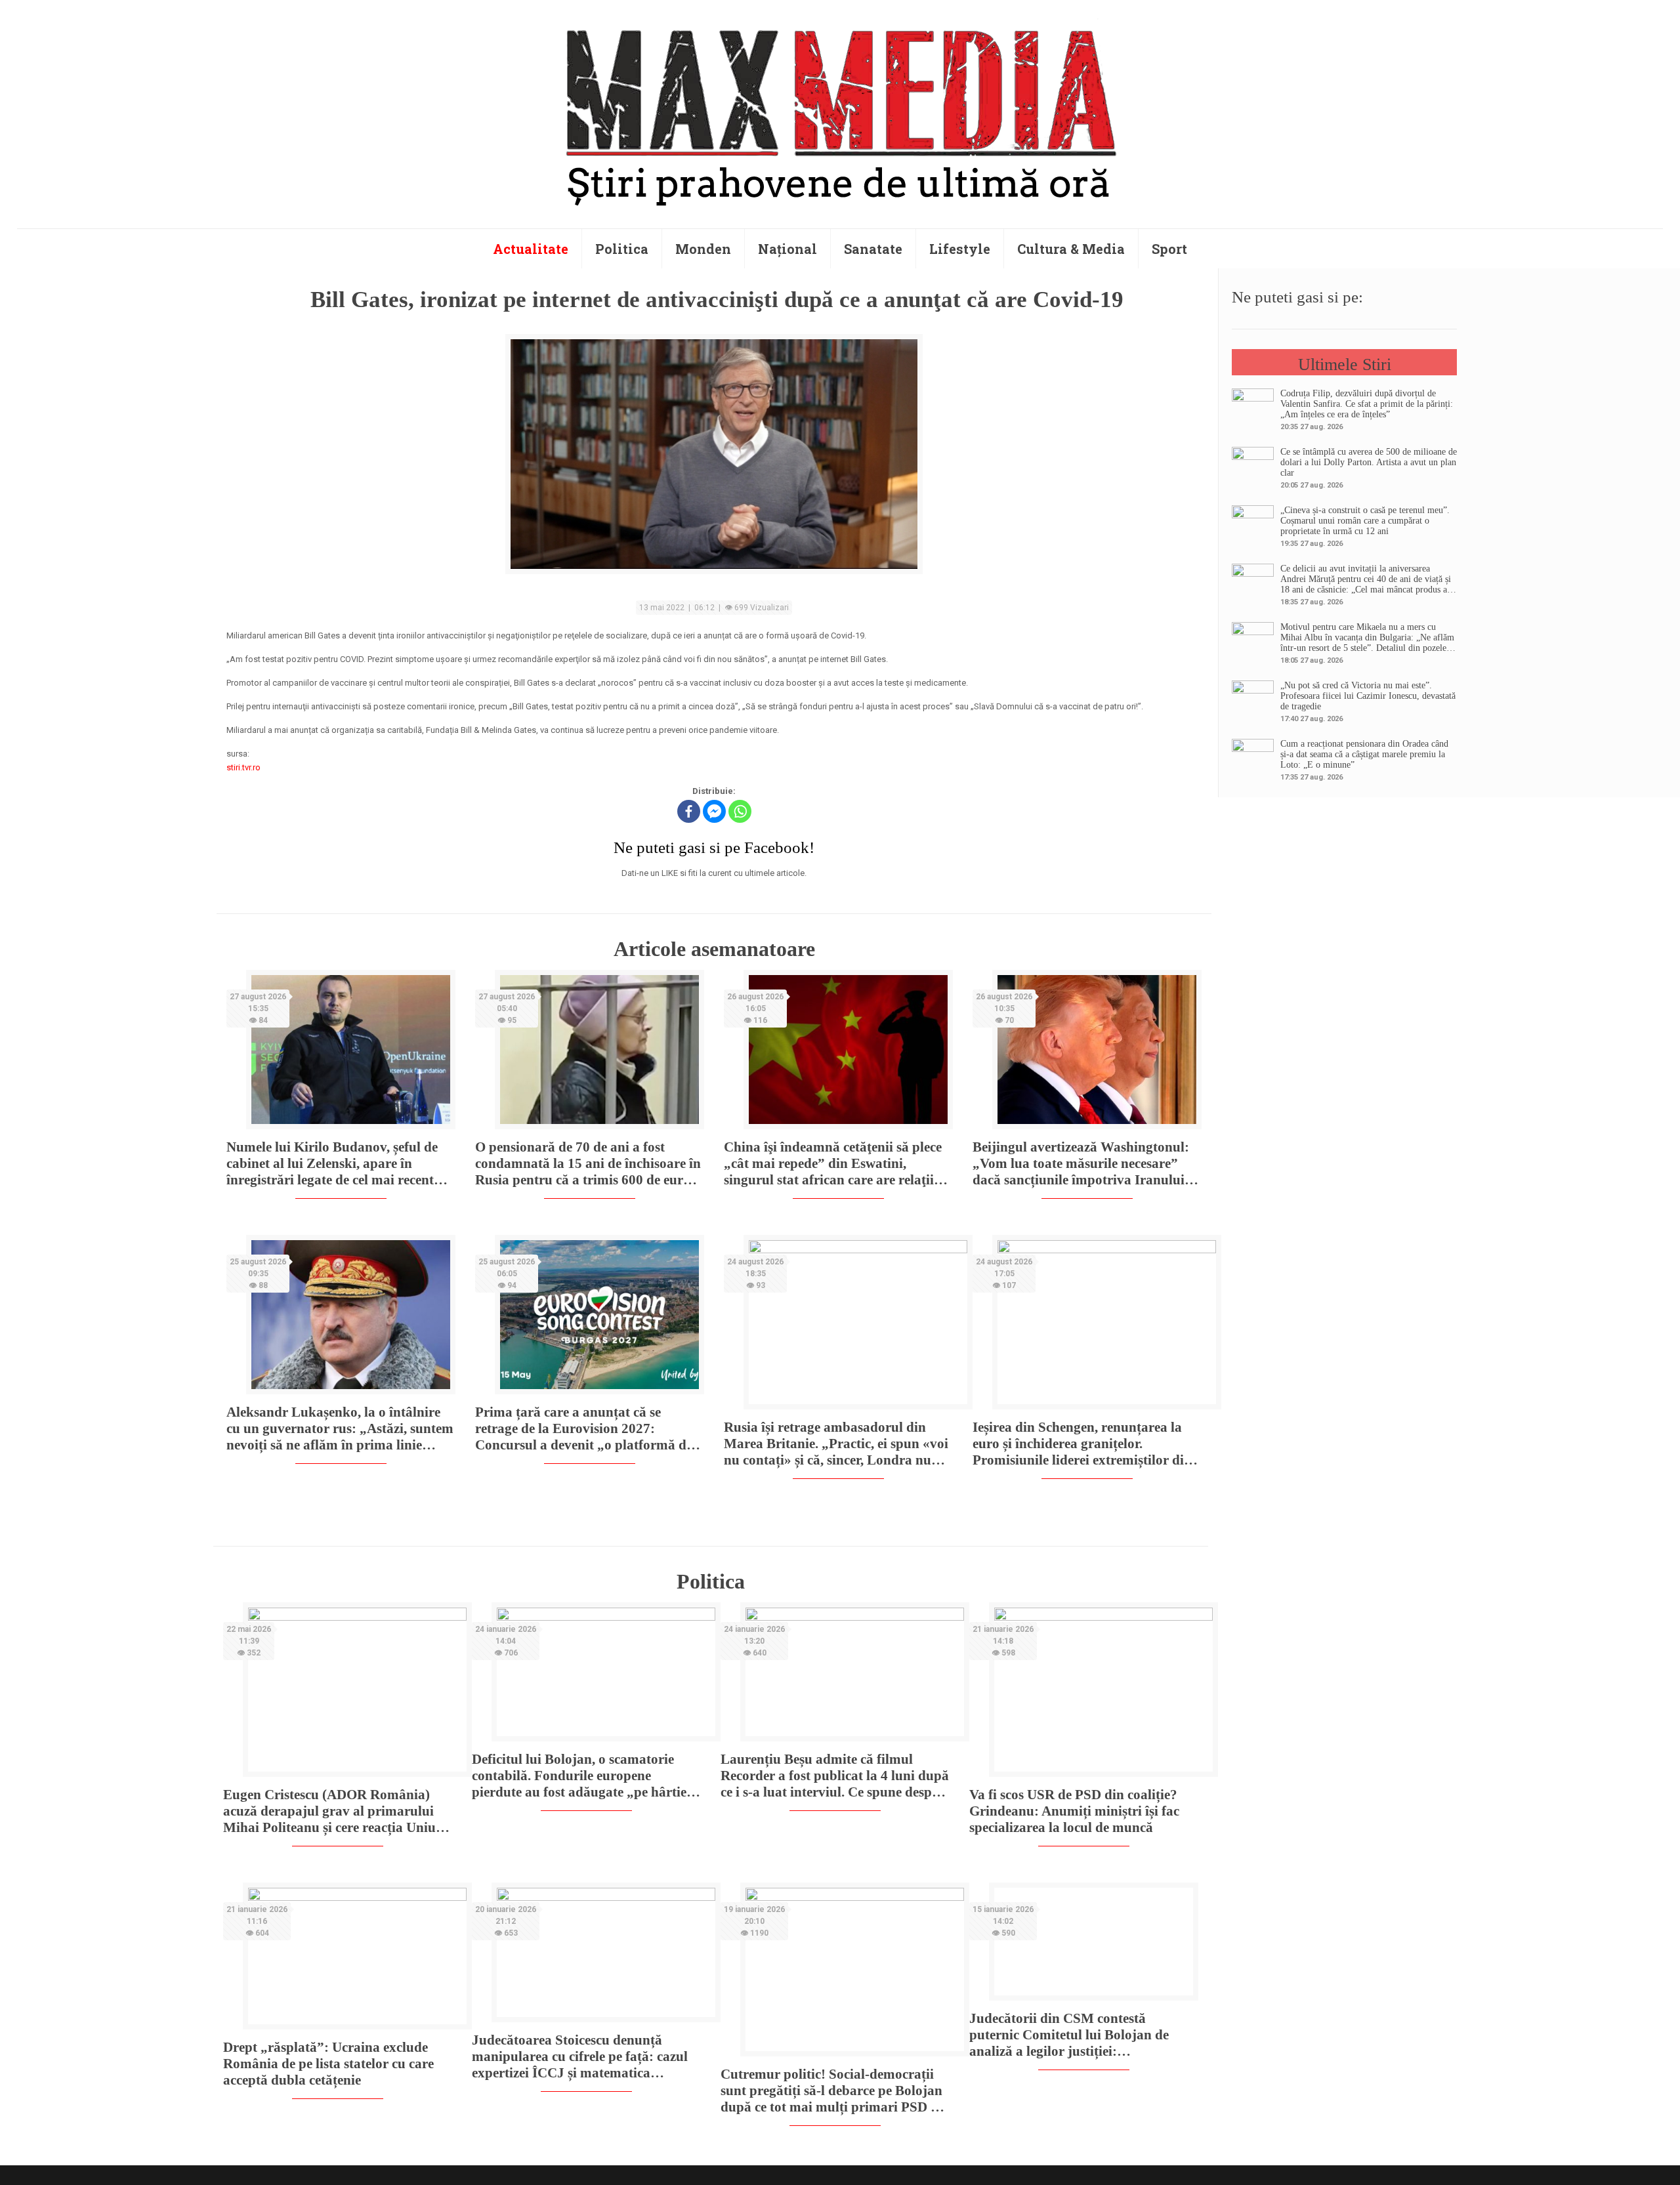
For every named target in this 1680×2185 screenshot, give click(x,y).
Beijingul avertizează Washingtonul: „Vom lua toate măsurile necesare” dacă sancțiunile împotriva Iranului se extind (1086, 1164)
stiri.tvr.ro (243, 767)
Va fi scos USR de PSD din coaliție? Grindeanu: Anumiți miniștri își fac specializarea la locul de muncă (1074, 1811)
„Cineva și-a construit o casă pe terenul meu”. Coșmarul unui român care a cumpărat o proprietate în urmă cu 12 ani (1365, 521)
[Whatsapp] (740, 811)
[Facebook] (689, 811)
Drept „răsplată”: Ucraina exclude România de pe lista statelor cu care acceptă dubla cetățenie (328, 2064)
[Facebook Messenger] (714, 811)
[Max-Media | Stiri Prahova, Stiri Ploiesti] (840, 112)
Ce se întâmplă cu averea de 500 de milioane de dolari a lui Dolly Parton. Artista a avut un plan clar (1369, 462)
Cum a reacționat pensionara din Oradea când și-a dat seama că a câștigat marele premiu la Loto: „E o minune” (1364, 754)
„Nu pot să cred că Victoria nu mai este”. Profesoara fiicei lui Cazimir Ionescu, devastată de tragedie (1368, 696)
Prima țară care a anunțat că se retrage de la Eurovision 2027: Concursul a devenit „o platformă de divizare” (584, 1429)
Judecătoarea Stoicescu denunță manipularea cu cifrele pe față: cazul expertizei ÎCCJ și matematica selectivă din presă (580, 2057)
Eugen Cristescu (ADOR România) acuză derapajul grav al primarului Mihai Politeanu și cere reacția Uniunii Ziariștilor (337, 1811)
